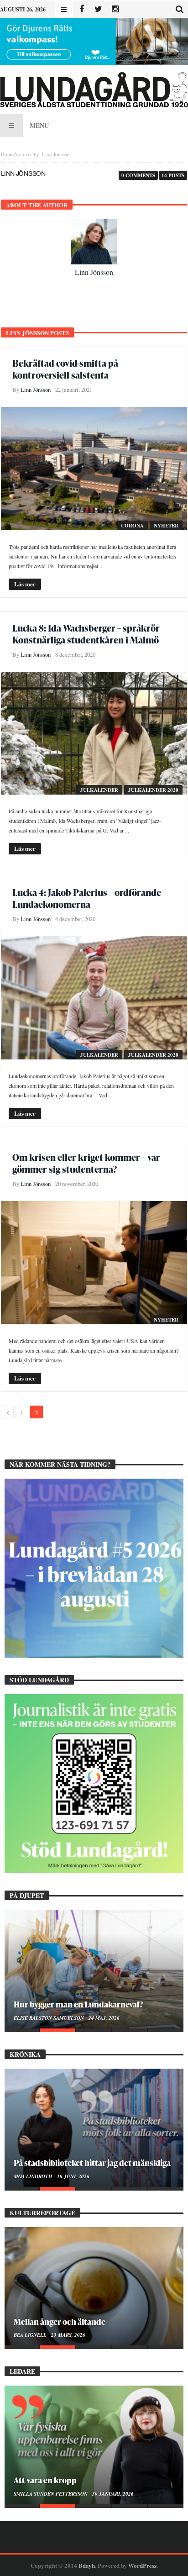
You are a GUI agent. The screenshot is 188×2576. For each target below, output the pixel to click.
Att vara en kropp (45, 2480)
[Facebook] (81, 9)
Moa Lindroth (34, 2176)
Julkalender (99, 790)
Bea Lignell (31, 2335)
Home (7, 154)
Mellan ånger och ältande (60, 2321)
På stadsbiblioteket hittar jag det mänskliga (92, 2162)
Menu (39, 125)
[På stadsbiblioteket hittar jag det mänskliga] (94, 2128)
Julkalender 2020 (153, 790)
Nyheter (166, 526)
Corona (132, 526)
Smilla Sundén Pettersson (51, 2494)
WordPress (142, 2565)
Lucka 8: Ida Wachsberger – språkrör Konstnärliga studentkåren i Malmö (86, 634)
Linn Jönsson (94, 272)
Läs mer (25, 584)
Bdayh (87, 2565)
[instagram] (115, 9)
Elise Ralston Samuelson (50, 2018)
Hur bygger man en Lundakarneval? (78, 2004)
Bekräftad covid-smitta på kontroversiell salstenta (65, 369)
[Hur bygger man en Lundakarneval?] (94, 1969)
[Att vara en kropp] (94, 2445)
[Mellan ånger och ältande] (94, 2286)
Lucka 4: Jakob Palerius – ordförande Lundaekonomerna (87, 898)
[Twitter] (98, 9)
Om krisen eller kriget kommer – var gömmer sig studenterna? (86, 1163)
